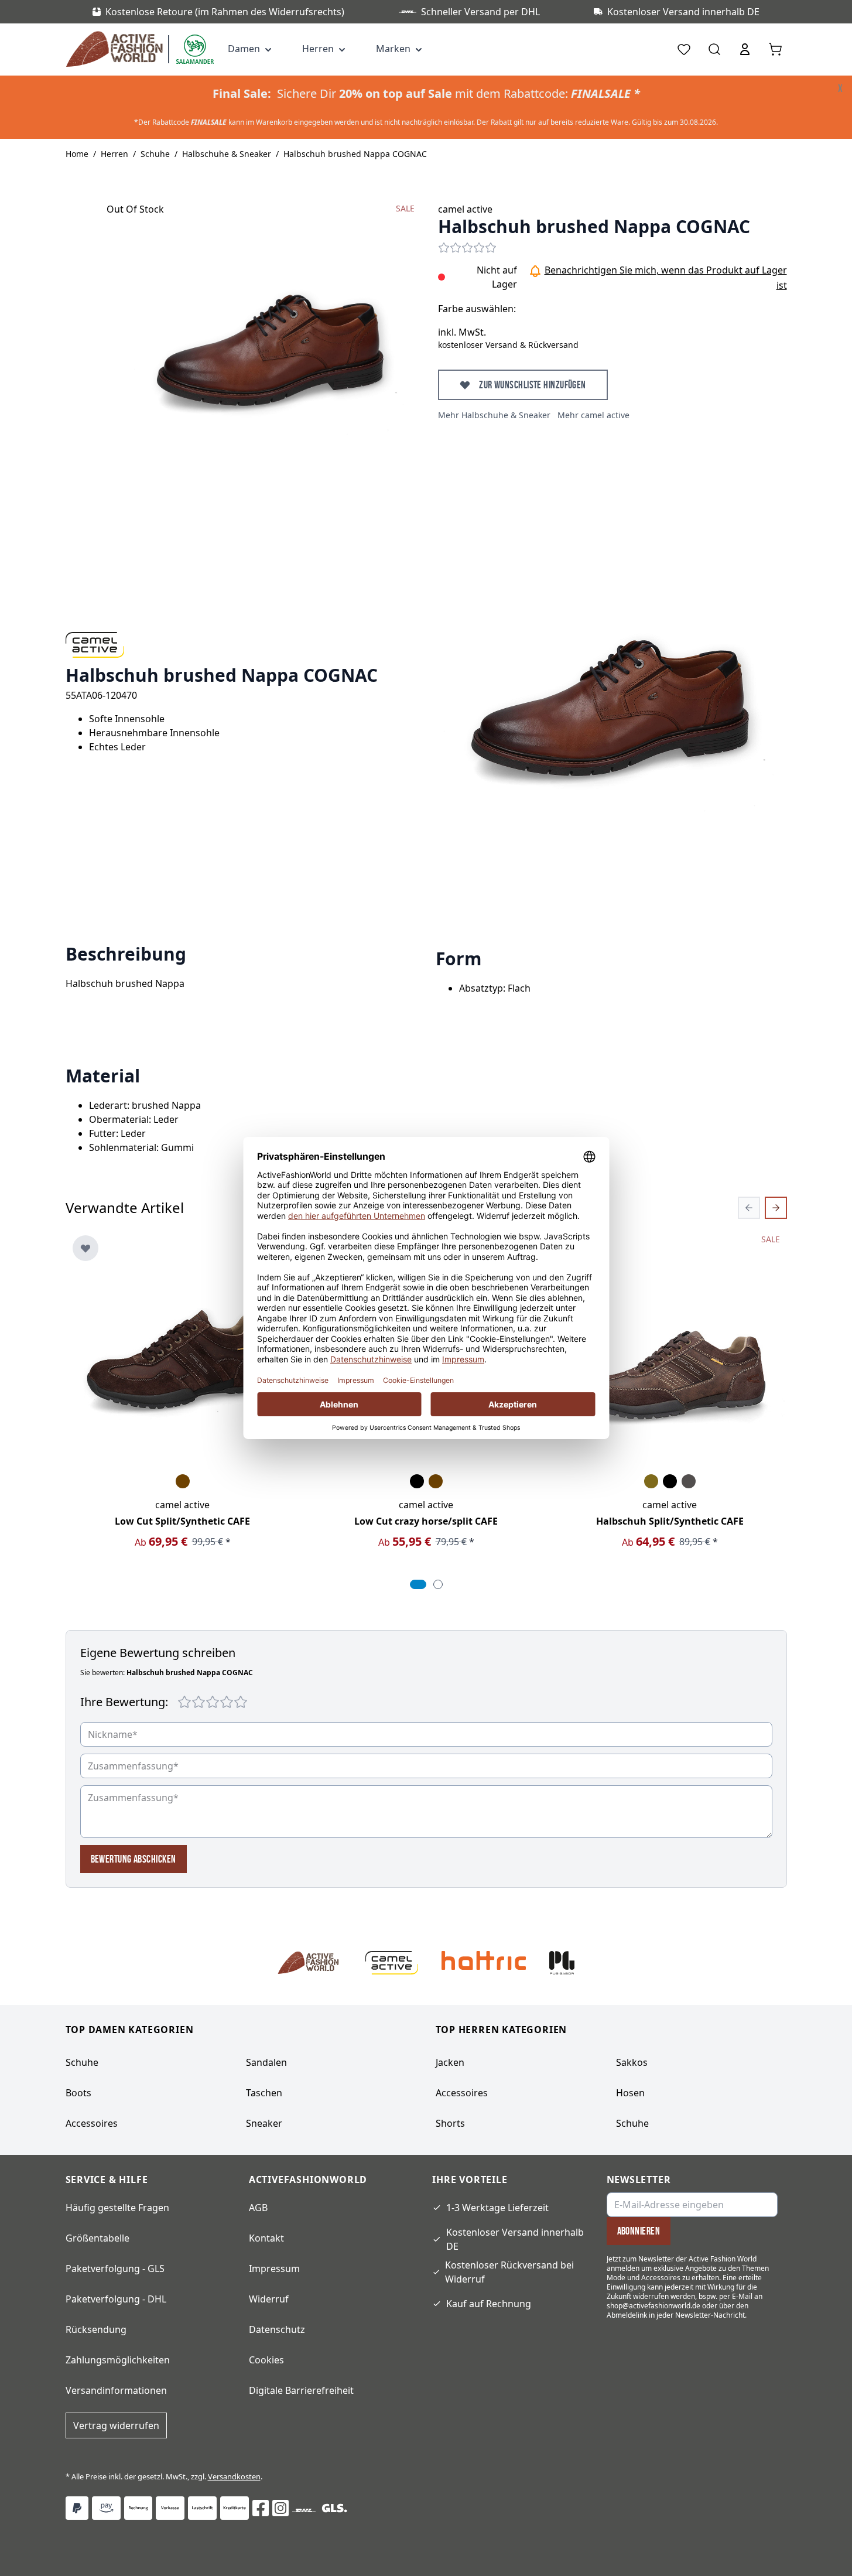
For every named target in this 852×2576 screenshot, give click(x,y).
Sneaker (264, 2123)
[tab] (418, 1584)
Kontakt (266, 2238)
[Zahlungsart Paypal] (77, 2508)
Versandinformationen (116, 2390)
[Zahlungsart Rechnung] (138, 2508)
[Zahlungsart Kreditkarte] (235, 2508)
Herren (114, 154)
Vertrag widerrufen (116, 2425)
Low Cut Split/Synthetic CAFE (182, 1521)
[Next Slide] (776, 1208)
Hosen (630, 2093)
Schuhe (155, 154)
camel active (465, 209)
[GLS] (334, 2508)
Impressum (274, 2268)
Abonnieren (639, 2231)
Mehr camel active (593, 415)
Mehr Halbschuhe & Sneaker (494, 415)
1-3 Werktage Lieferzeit (497, 2208)
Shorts (450, 2123)
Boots (78, 2093)
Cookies (266, 2360)
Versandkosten (234, 2476)
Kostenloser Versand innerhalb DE (515, 2239)
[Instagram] (280, 2508)
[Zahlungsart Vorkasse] (170, 2508)
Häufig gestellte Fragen (117, 2208)
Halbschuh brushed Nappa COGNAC (355, 154)
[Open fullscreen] (271, 346)
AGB (258, 2208)
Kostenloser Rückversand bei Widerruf (509, 2272)
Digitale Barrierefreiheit (301, 2390)
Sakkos (632, 2062)
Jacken (450, 2062)
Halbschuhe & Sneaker (227, 154)
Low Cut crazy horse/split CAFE (426, 1521)
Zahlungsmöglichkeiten (118, 2360)
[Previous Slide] (749, 1208)
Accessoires (92, 2123)
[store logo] (117, 49)
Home (77, 154)
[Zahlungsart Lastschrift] (202, 2508)
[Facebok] (261, 2508)
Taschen (264, 2093)
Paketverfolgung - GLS (115, 2268)
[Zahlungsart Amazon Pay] (106, 2508)
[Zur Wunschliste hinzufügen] (85, 1248)
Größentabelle (97, 2238)
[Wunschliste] (684, 49)
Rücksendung (96, 2329)
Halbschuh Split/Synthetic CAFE (670, 1521)
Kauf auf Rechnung (489, 2304)
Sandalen (266, 2062)
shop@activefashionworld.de (653, 2306)
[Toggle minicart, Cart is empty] (775, 49)
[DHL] (304, 2510)
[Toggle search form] (714, 49)
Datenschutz (277, 2329)
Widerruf (269, 2299)
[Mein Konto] (745, 49)
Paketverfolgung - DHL (116, 2299)
